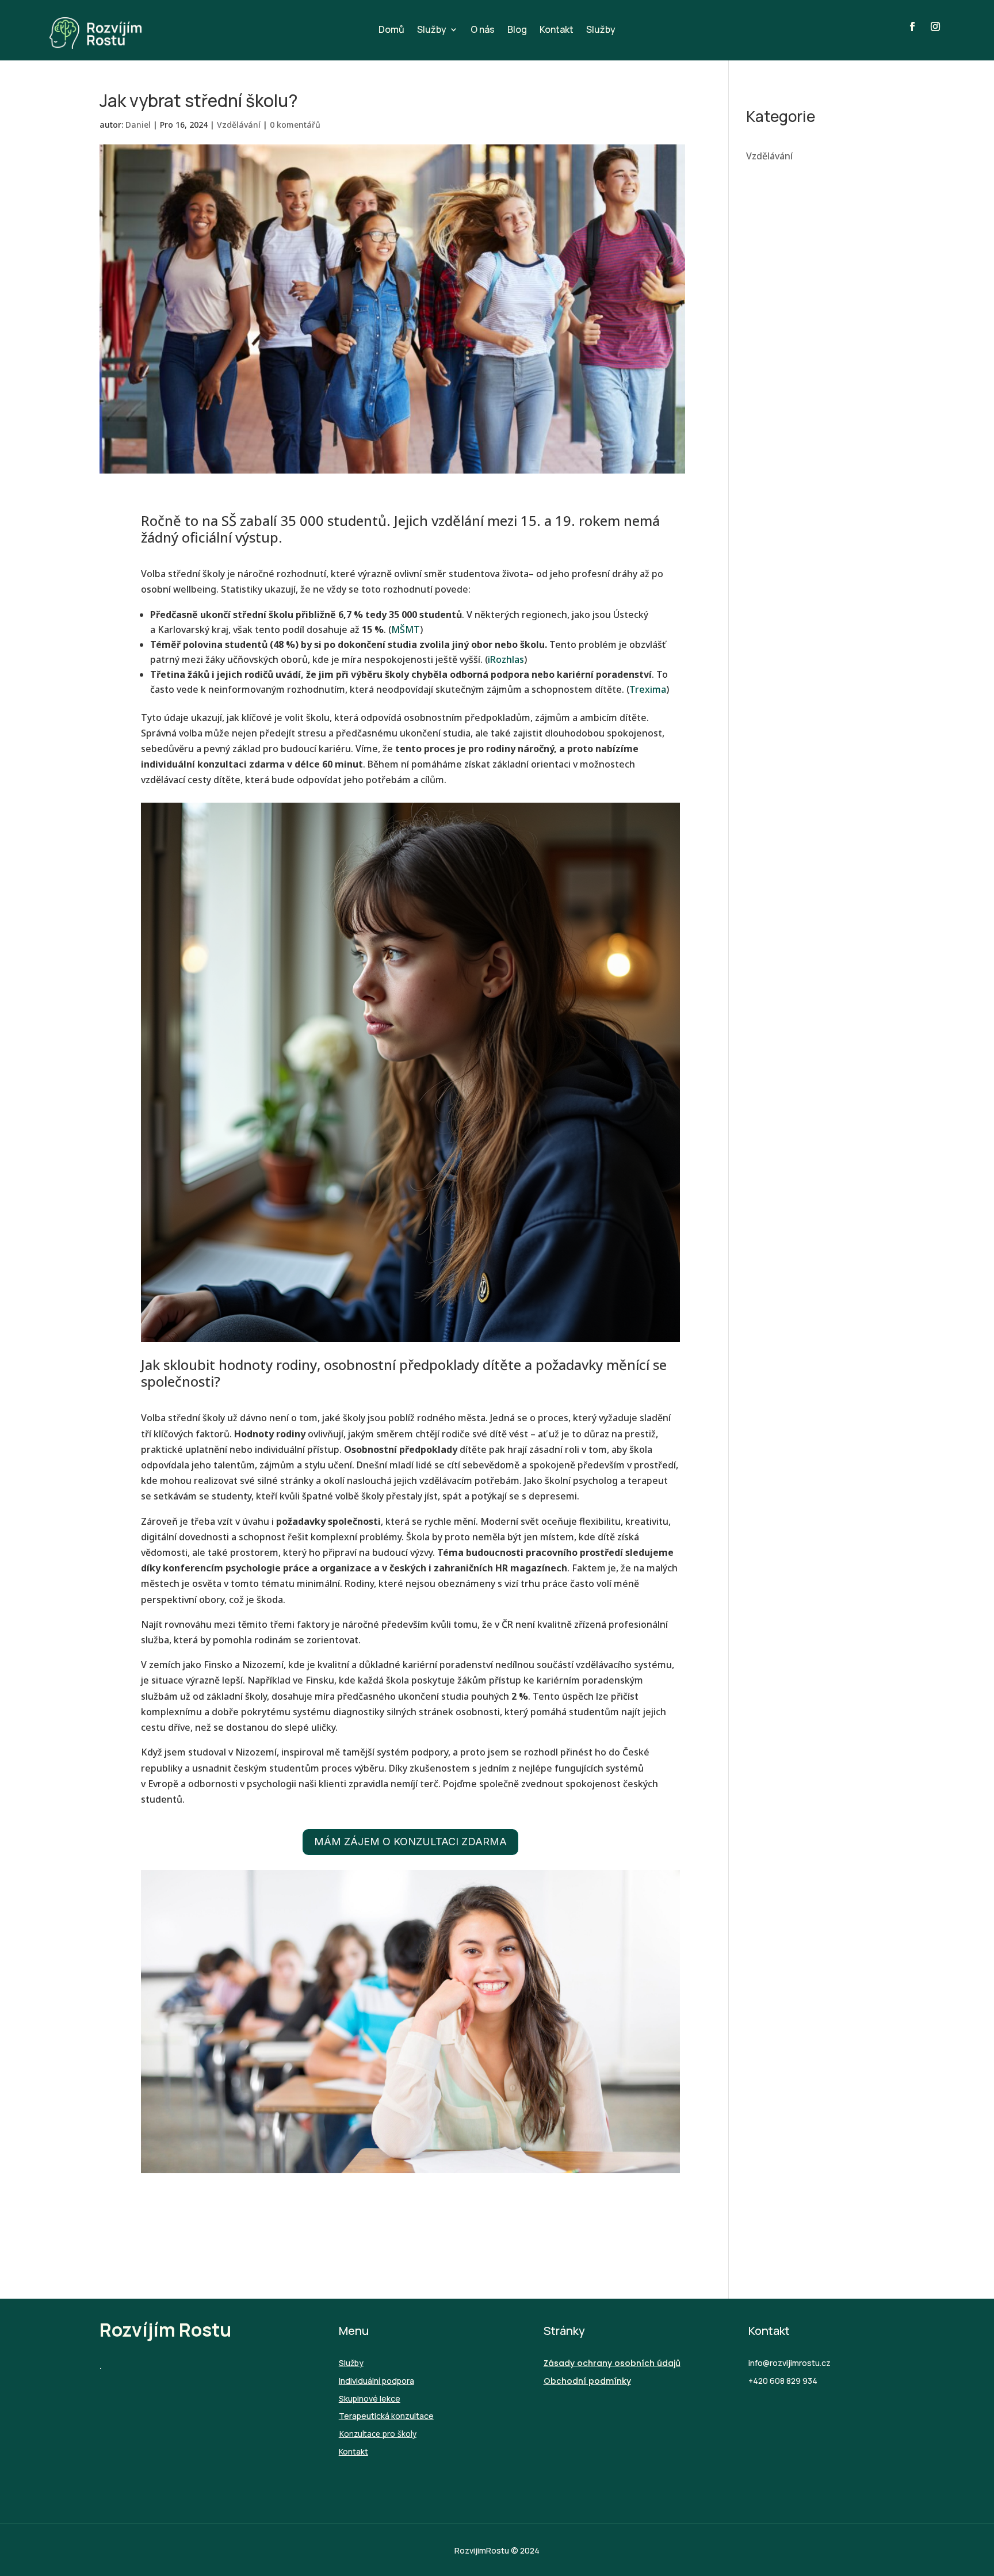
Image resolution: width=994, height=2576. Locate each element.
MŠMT (406, 629)
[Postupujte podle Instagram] (935, 26)
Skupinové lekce (370, 2398)
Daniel (138, 125)
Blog (517, 30)
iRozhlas (506, 659)
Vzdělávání (239, 125)
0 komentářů (295, 125)
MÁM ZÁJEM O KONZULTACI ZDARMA (410, 1842)
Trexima (648, 689)
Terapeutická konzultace (386, 2416)
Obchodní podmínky (587, 2381)
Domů (391, 30)
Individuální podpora (376, 2381)
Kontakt (557, 30)
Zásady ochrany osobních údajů (612, 2363)
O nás (483, 30)
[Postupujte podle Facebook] (912, 26)
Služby (432, 30)
